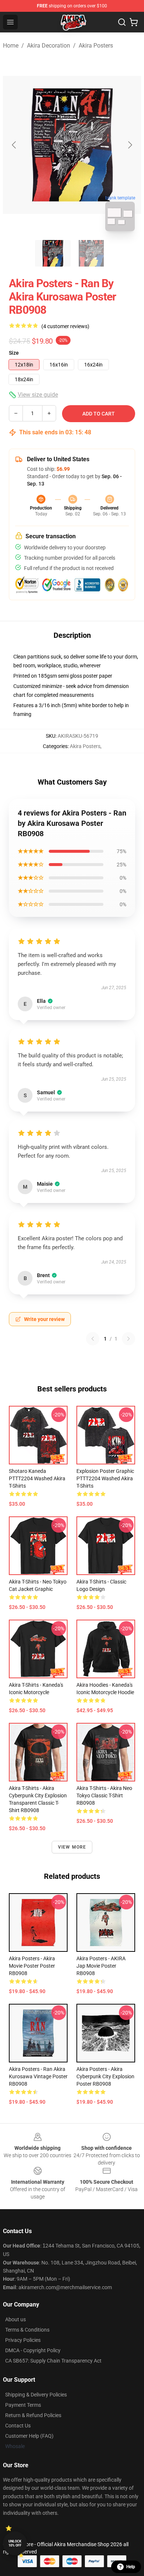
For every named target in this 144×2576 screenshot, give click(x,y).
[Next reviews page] (128, 1339)
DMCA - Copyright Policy (33, 2350)
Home (11, 46)
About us (16, 2319)
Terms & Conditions (27, 2330)
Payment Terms (23, 2405)
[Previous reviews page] (93, 1339)
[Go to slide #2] (91, 253)
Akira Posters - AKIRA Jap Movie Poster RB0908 (101, 1966)
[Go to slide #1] (53, 253)
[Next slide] (130, 145)
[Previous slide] (14, 145)
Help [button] (131, 2567)
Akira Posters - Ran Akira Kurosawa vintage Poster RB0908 (38, 2076)
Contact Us (18, 2426)
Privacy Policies (23, 2340)
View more (72, 1847)
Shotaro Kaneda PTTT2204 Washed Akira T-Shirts (37, 1478)
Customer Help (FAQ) (29, 2436)
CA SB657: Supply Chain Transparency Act (53, 2361)
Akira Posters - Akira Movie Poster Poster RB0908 (32, 1966)
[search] (122, 22)
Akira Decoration (49, 46)
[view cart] (134, 22)
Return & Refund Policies (33, 2415)
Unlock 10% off (15, 2543)
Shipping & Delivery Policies (36, 2395)
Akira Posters (96, 46)
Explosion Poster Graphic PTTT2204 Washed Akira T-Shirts (105, 1478)
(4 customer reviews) (65, 326)
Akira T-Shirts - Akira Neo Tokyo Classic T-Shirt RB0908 (104, 1795)
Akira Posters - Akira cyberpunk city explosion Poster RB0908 (105, 2076)
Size (14, 353)
